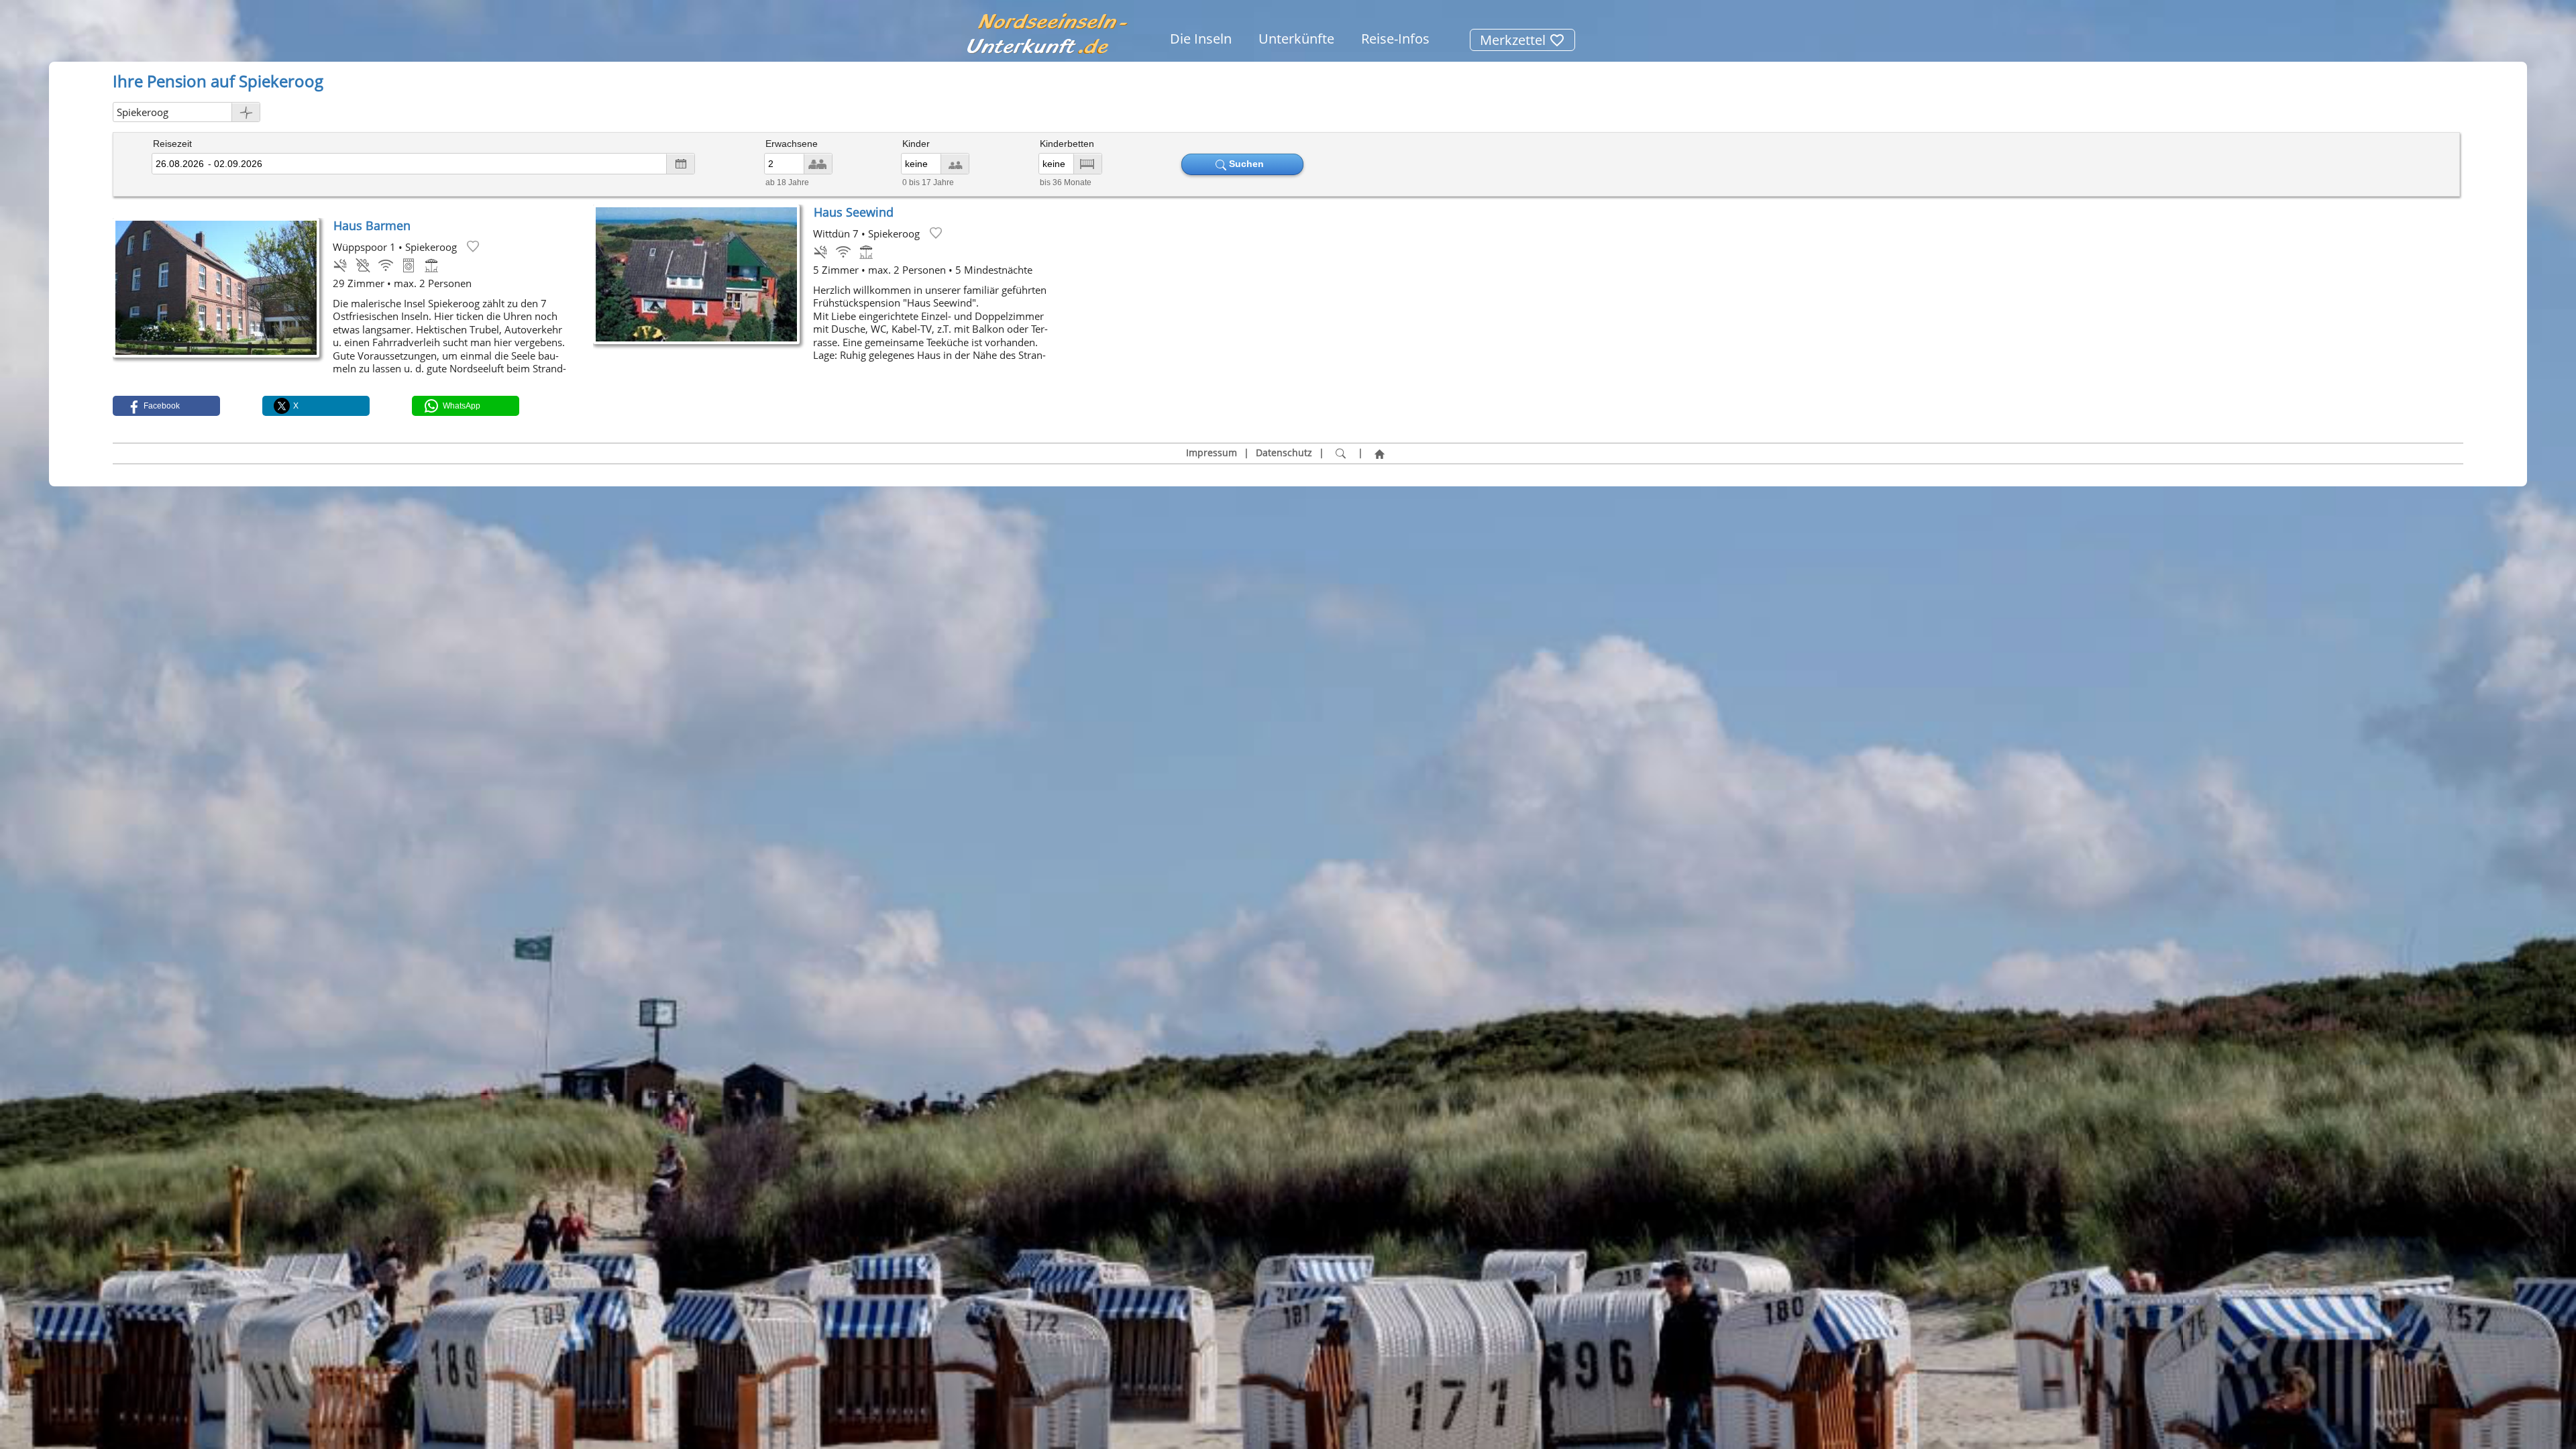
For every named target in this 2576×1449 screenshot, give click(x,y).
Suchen (1248, 164)
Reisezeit (172, 144)
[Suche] (1341, 453)
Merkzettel (1514, 40)
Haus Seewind (854, 212)
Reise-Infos (1395, 39)
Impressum (1212, 453)
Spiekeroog (143, 112)
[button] (166, 406)
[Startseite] (1380, 453)
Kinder (916, 144)
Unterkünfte (1296, 39)
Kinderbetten (1067, 144)
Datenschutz (1284, 453)
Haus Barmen (372, 225)
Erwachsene (792, 144)
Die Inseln (1201, 39)
